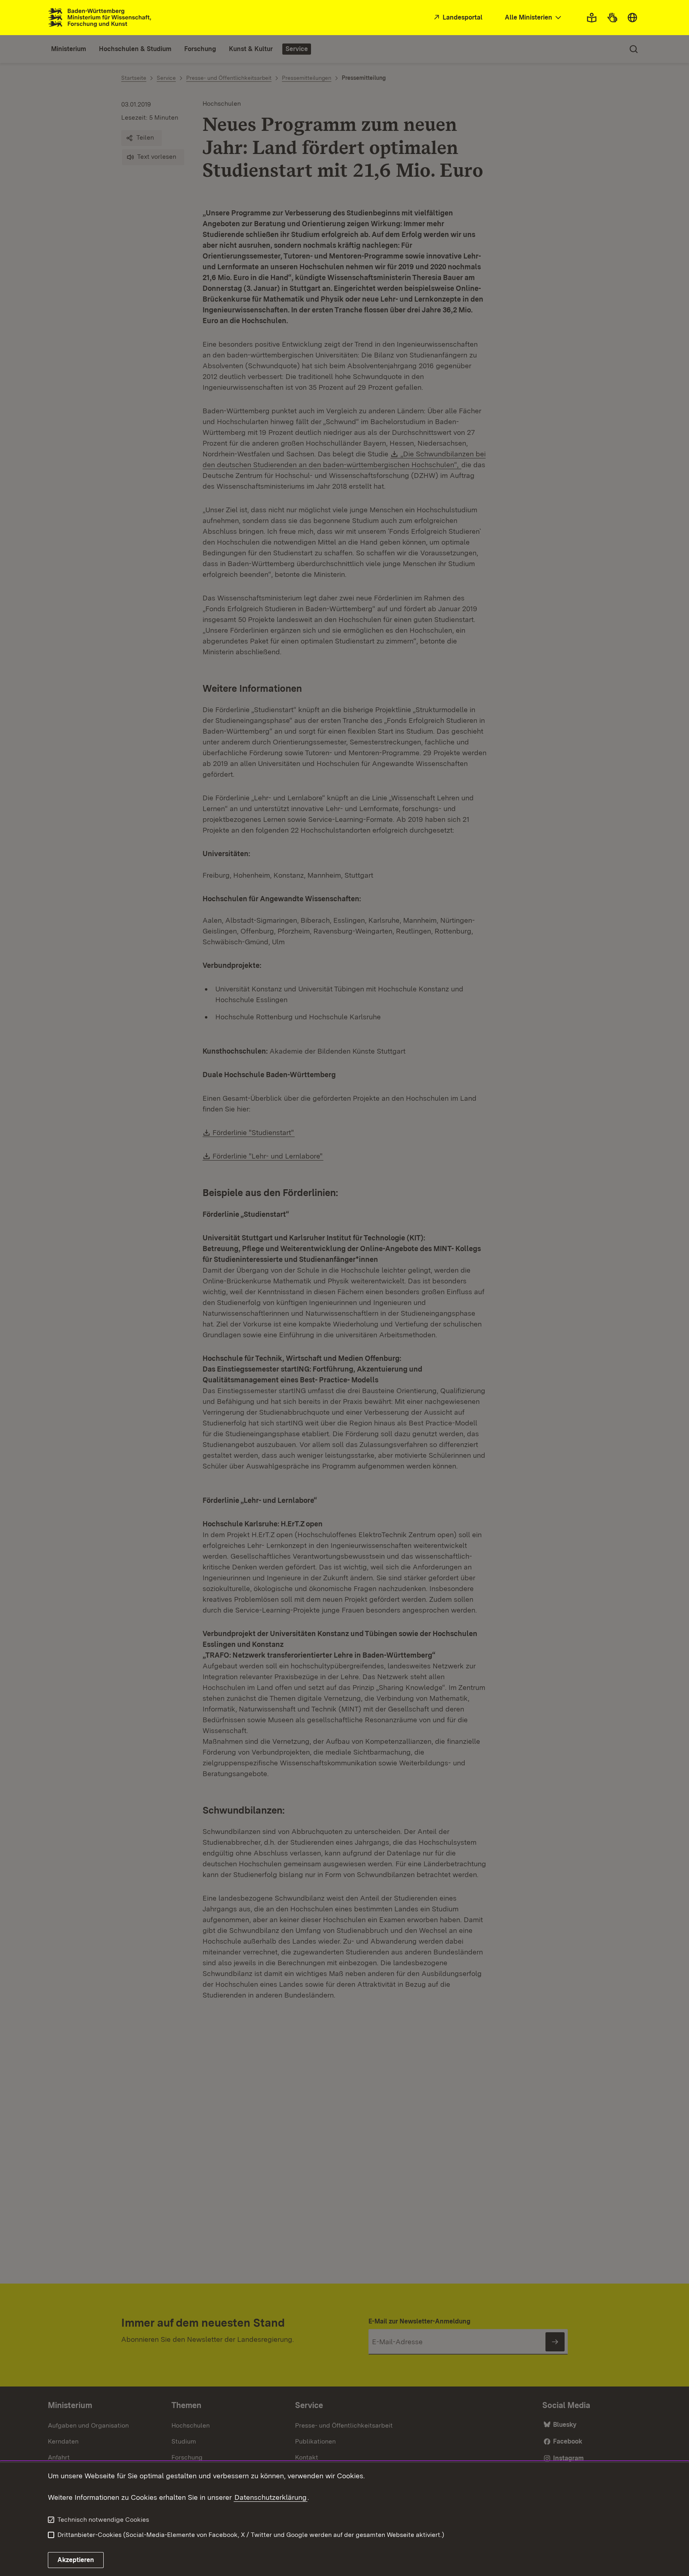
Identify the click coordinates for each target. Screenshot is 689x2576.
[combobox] (534, 18)
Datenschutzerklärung (271, 2497)
